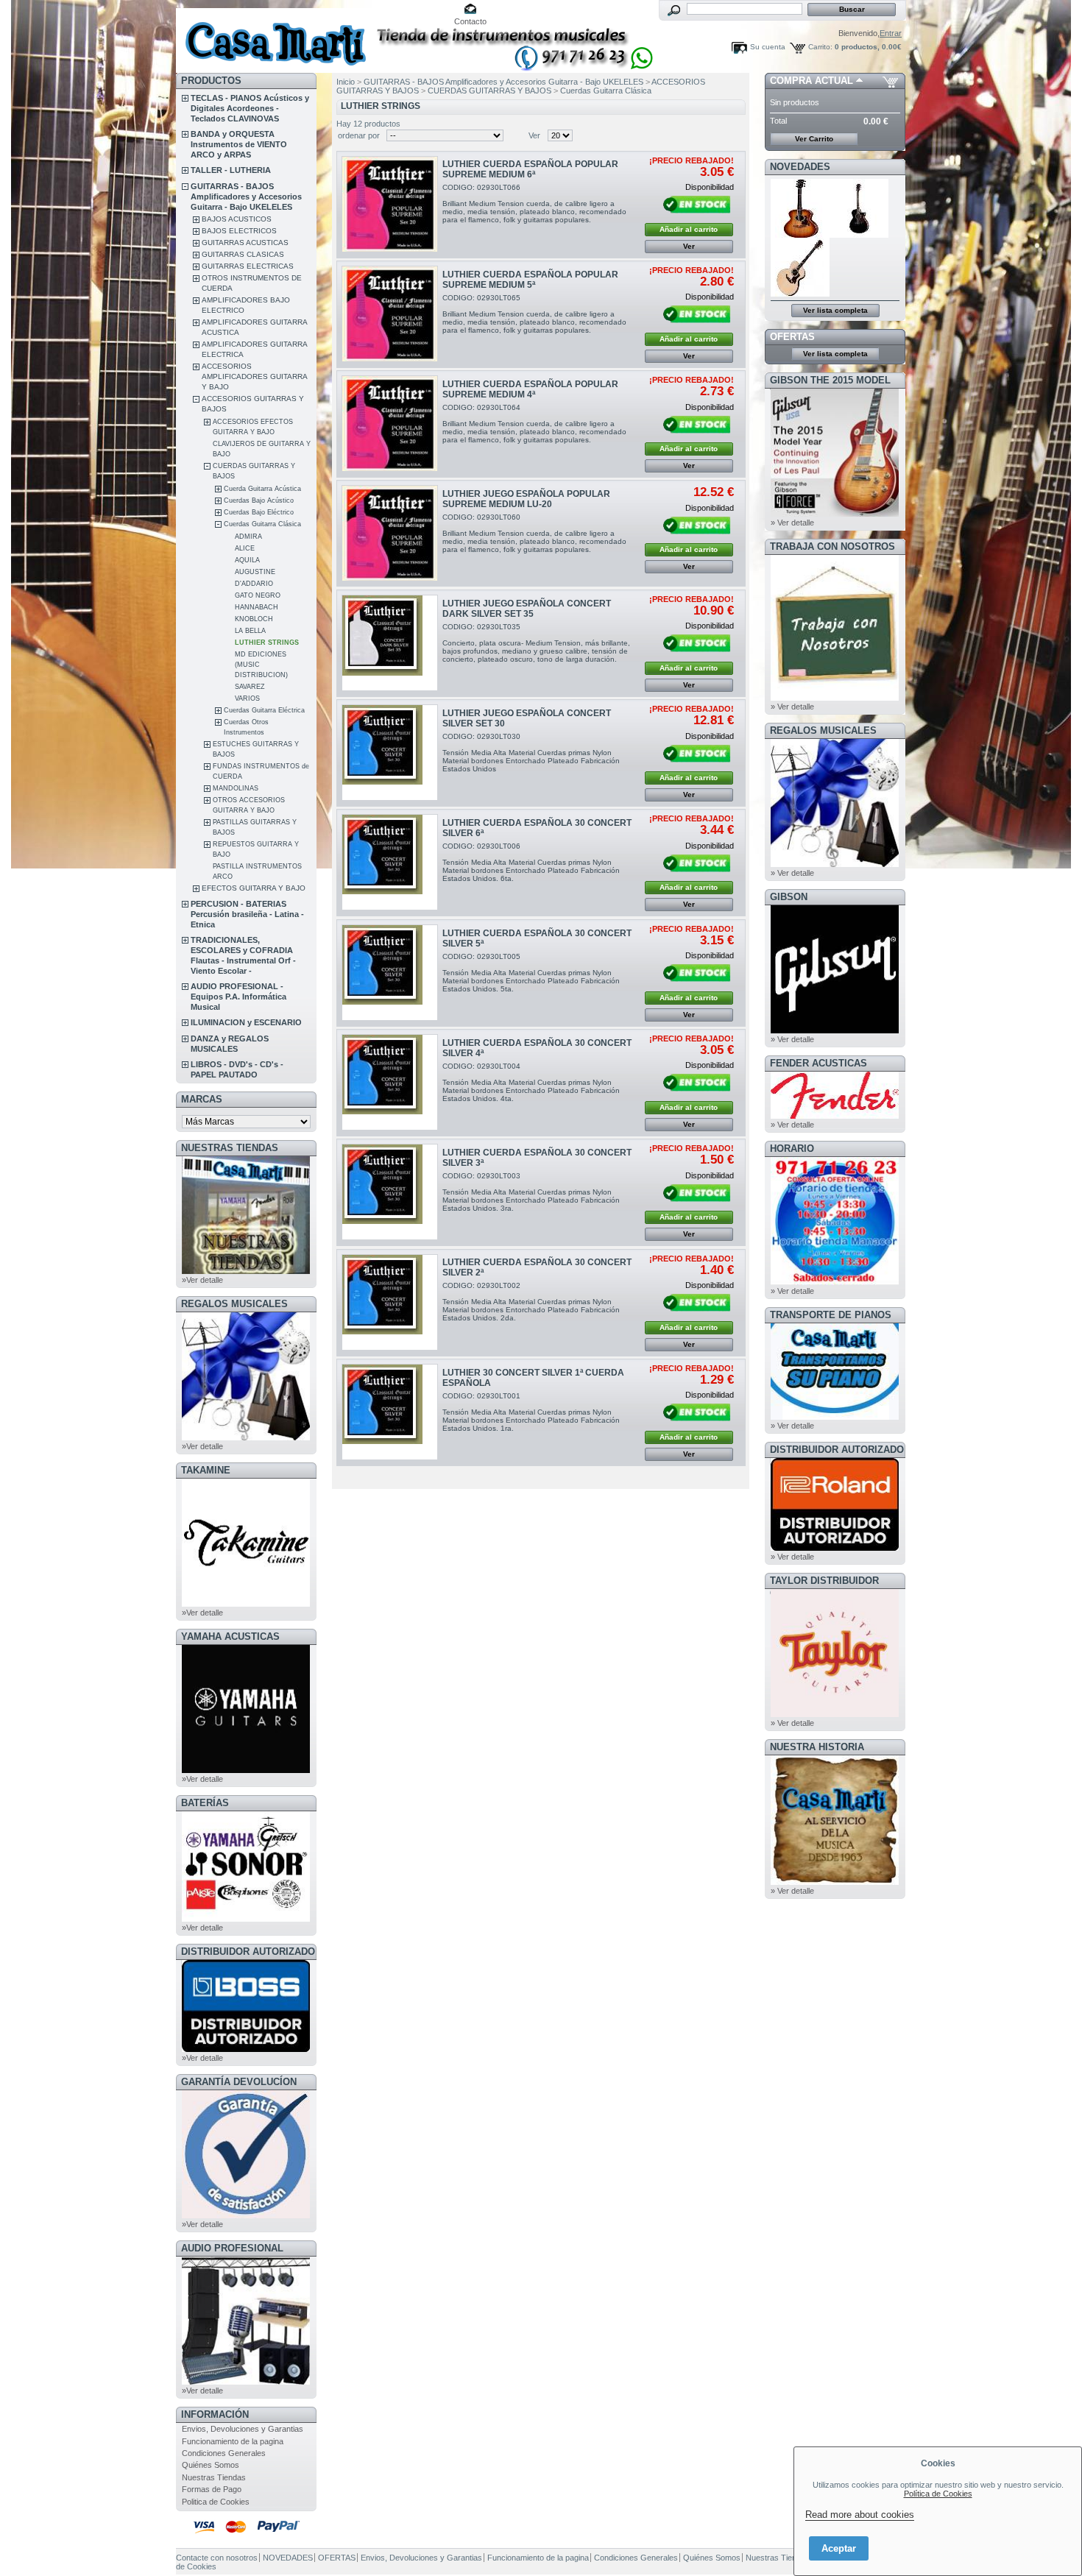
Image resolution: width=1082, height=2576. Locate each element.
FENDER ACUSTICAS (818, 1063)
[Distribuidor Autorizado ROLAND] (835, 1548)
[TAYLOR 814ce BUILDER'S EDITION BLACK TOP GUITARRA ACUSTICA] (860, 235)
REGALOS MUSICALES (234, 1304)
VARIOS (247, 698)
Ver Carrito (814, 139)
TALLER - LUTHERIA (231, 170)
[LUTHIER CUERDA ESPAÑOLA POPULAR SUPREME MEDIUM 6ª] (390, 204)
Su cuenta (768, 47)
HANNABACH (257, 607)
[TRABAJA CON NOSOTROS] (835, 698)
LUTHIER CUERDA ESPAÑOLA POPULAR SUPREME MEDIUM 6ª (530, 169)
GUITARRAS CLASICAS (243, 254)
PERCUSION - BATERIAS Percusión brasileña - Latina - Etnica (247, 914)
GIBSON (789, 897)
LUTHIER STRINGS (267, 643)
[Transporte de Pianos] (835, 1417)
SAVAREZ (250, 687)
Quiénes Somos (211, 2465)
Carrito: (820, 47)
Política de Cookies (938, 2494)
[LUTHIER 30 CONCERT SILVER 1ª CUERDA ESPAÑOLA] (390, 1412)
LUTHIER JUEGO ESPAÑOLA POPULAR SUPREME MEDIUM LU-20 (526, 499)
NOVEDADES (800, 167)
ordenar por (359, 135)
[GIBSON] (835, 1030)
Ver (534, 135)
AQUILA (247, 560)
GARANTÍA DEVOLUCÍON (239, 2082)
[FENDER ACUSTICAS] (835, 1116)
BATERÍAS (205, 1803)
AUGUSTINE (255, 572)
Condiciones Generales (224, 2453)
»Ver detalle (202, 1280)
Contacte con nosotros (217, 2558)
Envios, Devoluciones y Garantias (243, 2429)
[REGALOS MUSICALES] (246, 1437)
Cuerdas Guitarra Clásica (262, 524)
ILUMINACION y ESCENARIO (246, 1022)
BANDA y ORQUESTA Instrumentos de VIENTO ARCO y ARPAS (239, 144)
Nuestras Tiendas (214, 2477)
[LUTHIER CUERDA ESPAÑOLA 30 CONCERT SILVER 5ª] (390, 973)
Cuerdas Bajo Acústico (259, 500)
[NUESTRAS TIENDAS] (246, 1271)
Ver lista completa (835, 310)
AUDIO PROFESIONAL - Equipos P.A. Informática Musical (238, 997)
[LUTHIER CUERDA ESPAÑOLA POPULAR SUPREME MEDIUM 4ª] (390, 424)
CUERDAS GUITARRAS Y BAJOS (489, 91)
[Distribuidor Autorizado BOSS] (246, 2049)
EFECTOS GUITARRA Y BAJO (254, 888)
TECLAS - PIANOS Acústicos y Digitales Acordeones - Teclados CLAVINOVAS (250, 108)
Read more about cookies (860, 2515)
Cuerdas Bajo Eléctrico (259, 512)
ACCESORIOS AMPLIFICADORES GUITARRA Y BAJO (254, 376)
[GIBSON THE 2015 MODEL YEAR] (835, 514)
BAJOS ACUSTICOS (237, 219)
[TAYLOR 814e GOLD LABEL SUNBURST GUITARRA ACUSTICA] (800, 235)
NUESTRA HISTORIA (817, 1747)
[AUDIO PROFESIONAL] (246, 2382)
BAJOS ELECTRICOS (239, 231)
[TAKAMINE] (246, 1604)
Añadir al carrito (689, 229)
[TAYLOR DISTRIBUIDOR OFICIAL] (835, 1714)
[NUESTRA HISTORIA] (835, 1882)
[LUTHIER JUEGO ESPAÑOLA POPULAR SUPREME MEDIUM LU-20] (390, 533)
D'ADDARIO (254, 584)
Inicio (346, 82)
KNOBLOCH (254, 619)
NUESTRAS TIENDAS (230, 1148)
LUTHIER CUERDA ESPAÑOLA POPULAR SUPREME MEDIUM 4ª (530, 389)
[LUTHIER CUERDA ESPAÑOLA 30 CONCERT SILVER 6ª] (390, 862)
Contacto (470, 21)
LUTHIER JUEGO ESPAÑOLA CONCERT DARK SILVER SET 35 (527, 609)
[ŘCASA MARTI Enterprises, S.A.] (273, 36)
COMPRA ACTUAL (811, 81)
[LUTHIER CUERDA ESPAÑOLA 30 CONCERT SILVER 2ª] (390, 1302)
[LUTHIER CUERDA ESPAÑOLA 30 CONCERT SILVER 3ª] (390, 1192)
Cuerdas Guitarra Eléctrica (264, 710)
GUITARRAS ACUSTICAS (245, 243)
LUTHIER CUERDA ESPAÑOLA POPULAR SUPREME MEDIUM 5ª (530, 280)
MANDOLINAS (236, 788)
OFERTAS (792, 337)
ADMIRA (248, 537)
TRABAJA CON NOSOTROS (832, 546)
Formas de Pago (212, 2489)
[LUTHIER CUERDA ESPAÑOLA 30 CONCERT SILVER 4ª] (390, 1082)
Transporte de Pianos (831, 1315)
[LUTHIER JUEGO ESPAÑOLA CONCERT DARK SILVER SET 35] (390, 643)
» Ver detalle (792, 523)
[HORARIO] (835, 1282)
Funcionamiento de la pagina (233, 2441)
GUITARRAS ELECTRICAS (248, 266)
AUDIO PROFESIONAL (232, 2248)
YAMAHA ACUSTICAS (230, 1636)
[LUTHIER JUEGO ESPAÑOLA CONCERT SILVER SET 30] (390, 753)
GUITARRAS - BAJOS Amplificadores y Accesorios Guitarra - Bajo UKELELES (246, 197)
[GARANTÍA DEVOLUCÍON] (246, 2215)
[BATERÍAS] (246, 1919)
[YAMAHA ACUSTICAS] (246, 1770)
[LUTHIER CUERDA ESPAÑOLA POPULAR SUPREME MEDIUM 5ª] (390, 314)
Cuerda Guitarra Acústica (262, 489)
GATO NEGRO (258, 595)
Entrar (891, 33)
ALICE (245, 548)
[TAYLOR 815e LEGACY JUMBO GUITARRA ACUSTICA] (800, 294)
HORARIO (792, 1149)
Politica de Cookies (216, 2502)
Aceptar (839, 2548)
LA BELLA (250, 631)
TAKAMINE (206, 1470)
